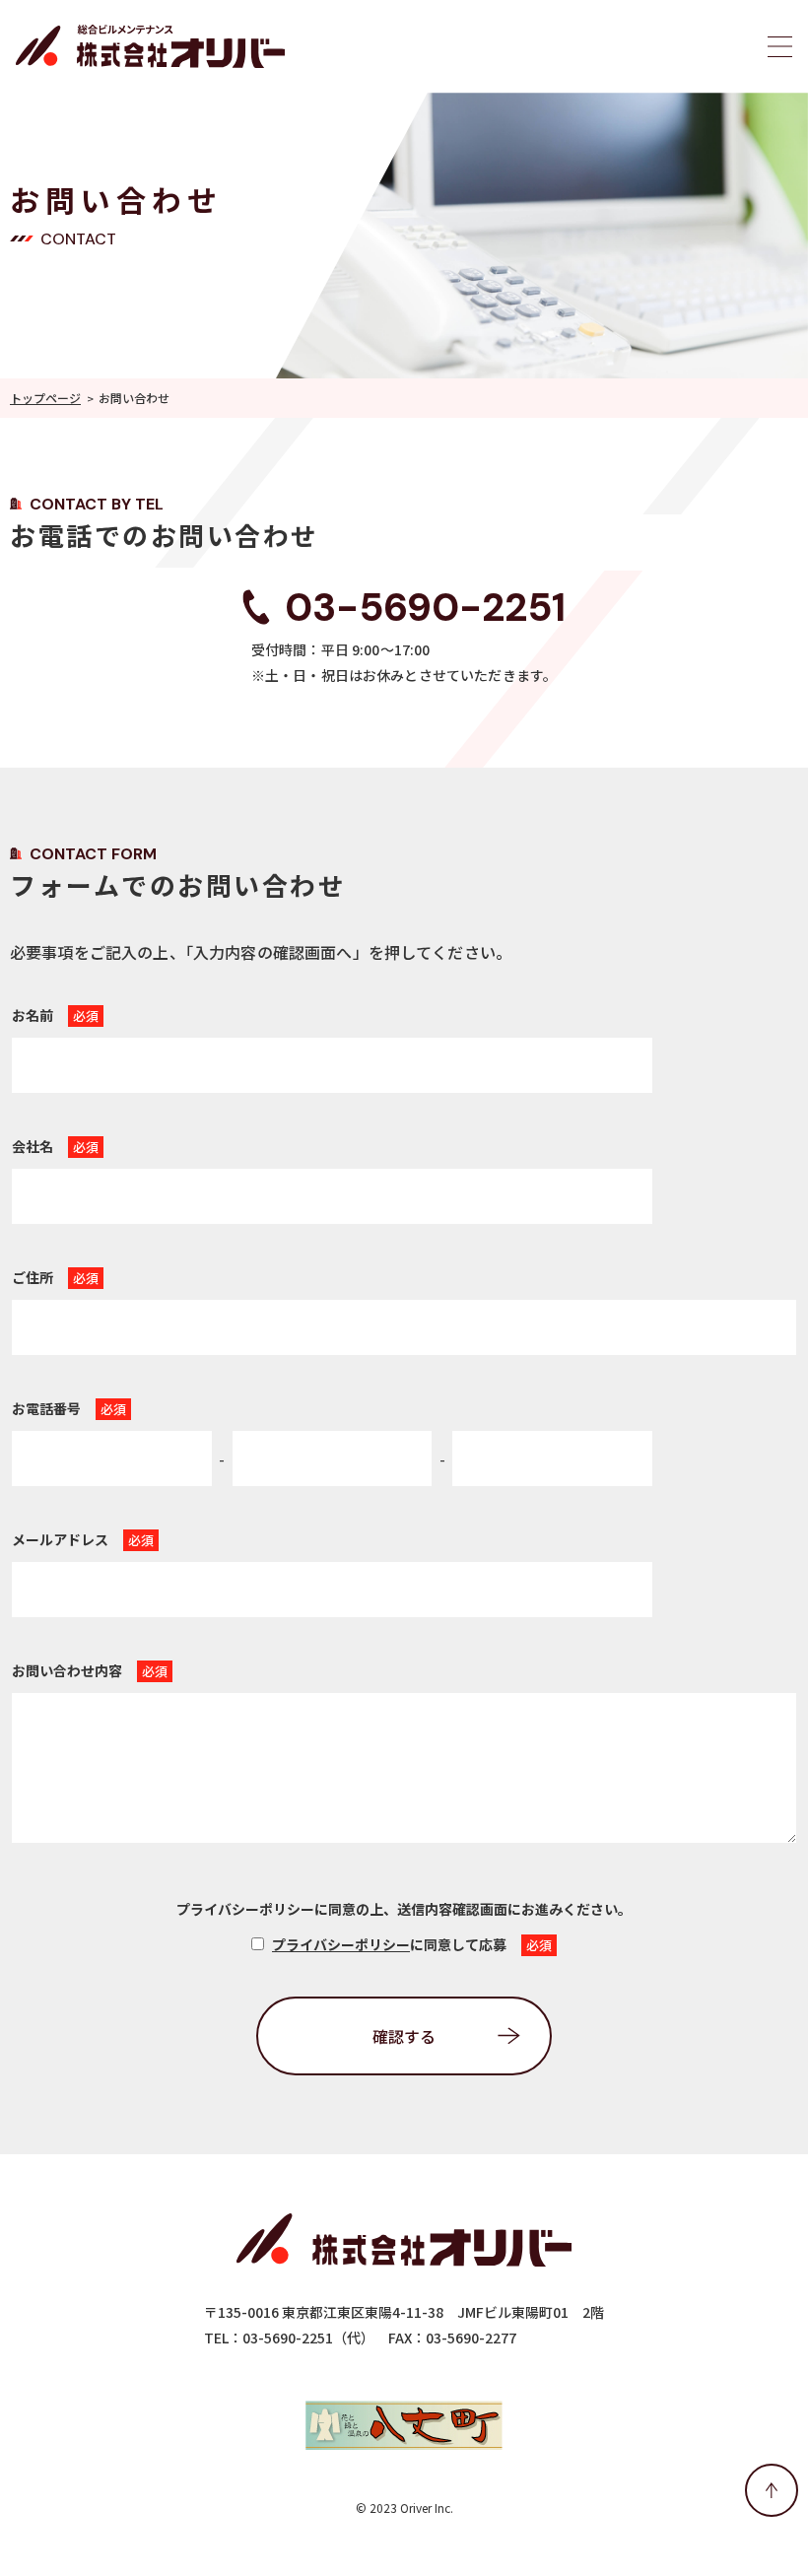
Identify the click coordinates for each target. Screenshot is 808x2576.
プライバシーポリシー (341, 1944)
